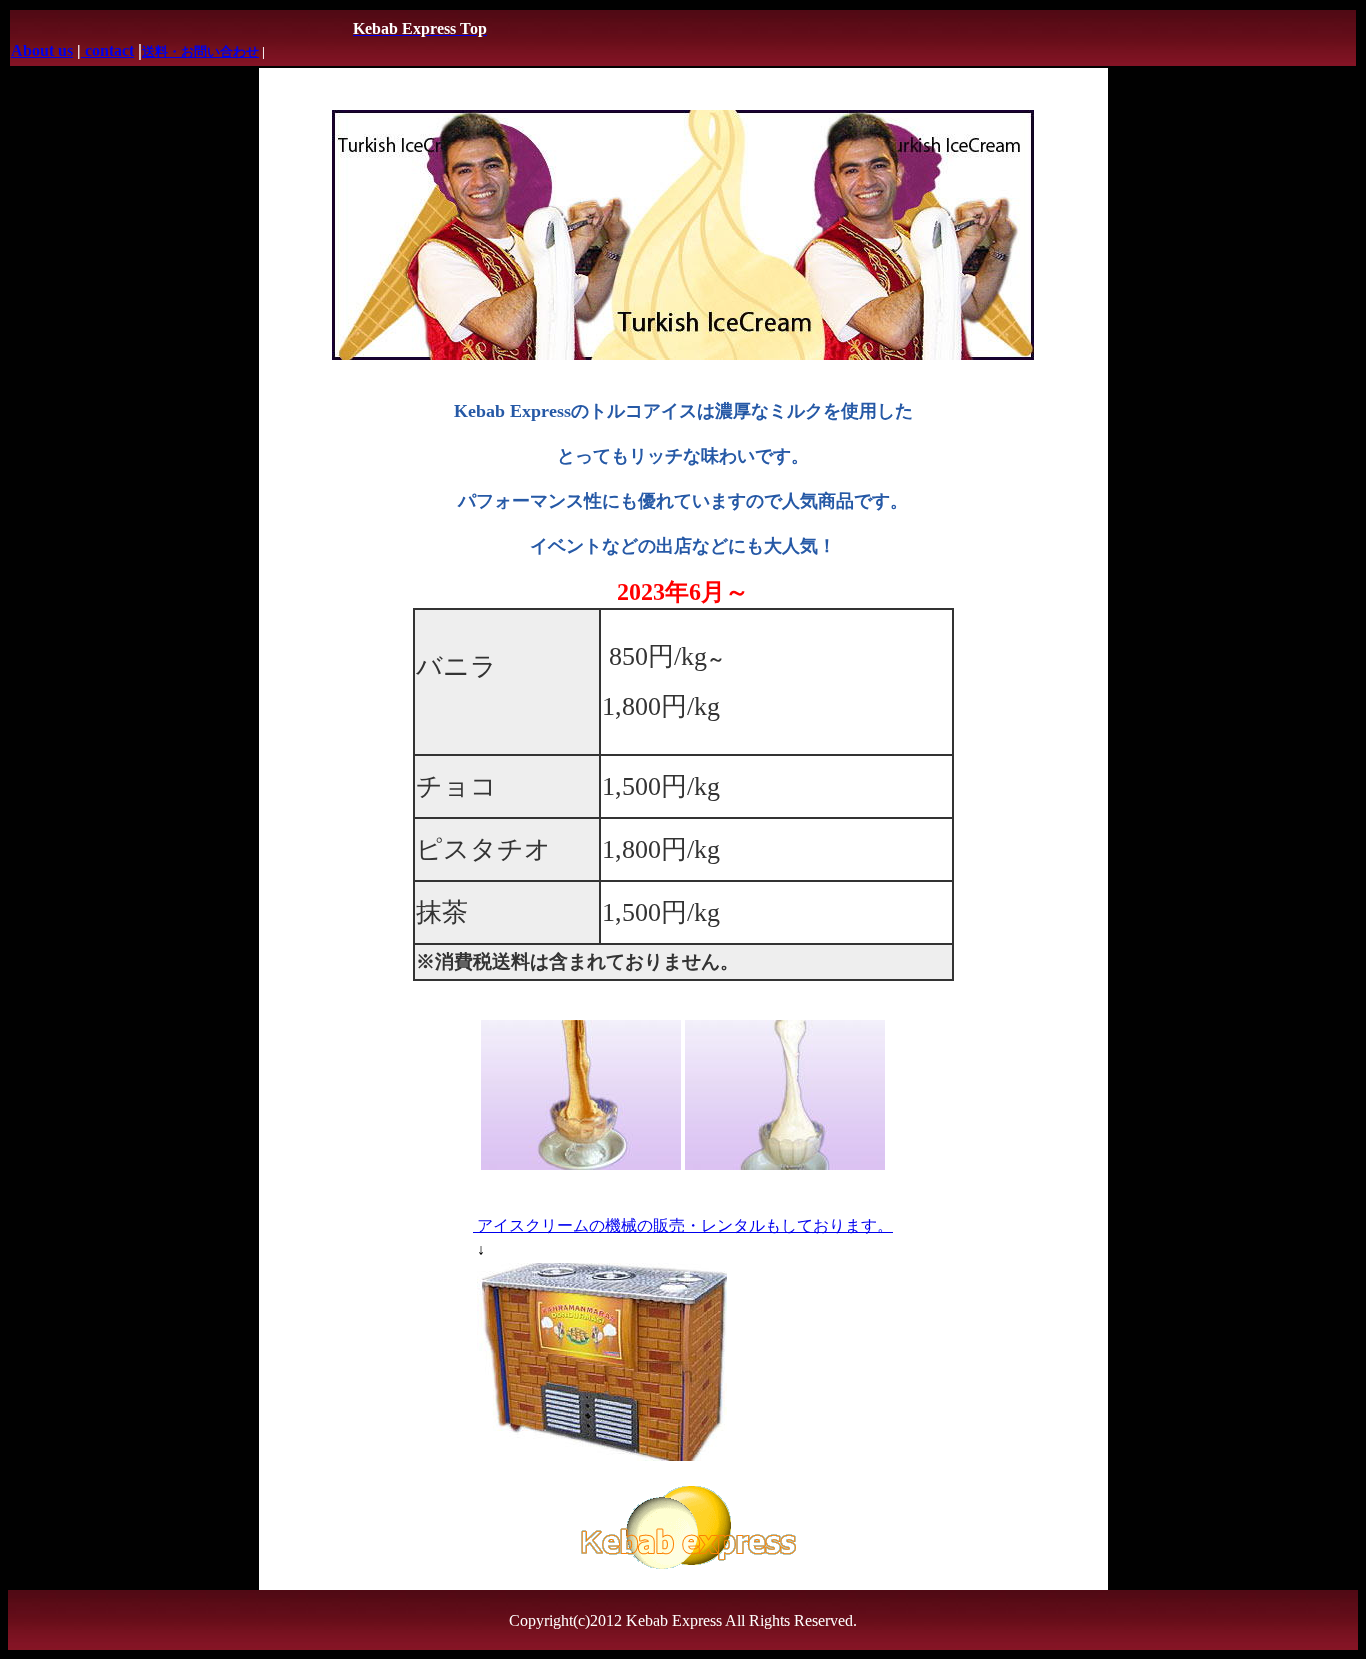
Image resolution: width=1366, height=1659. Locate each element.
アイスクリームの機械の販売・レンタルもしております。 (683, 1225)
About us (42, 50)
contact (107, 50)
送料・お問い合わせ (200, 51)
